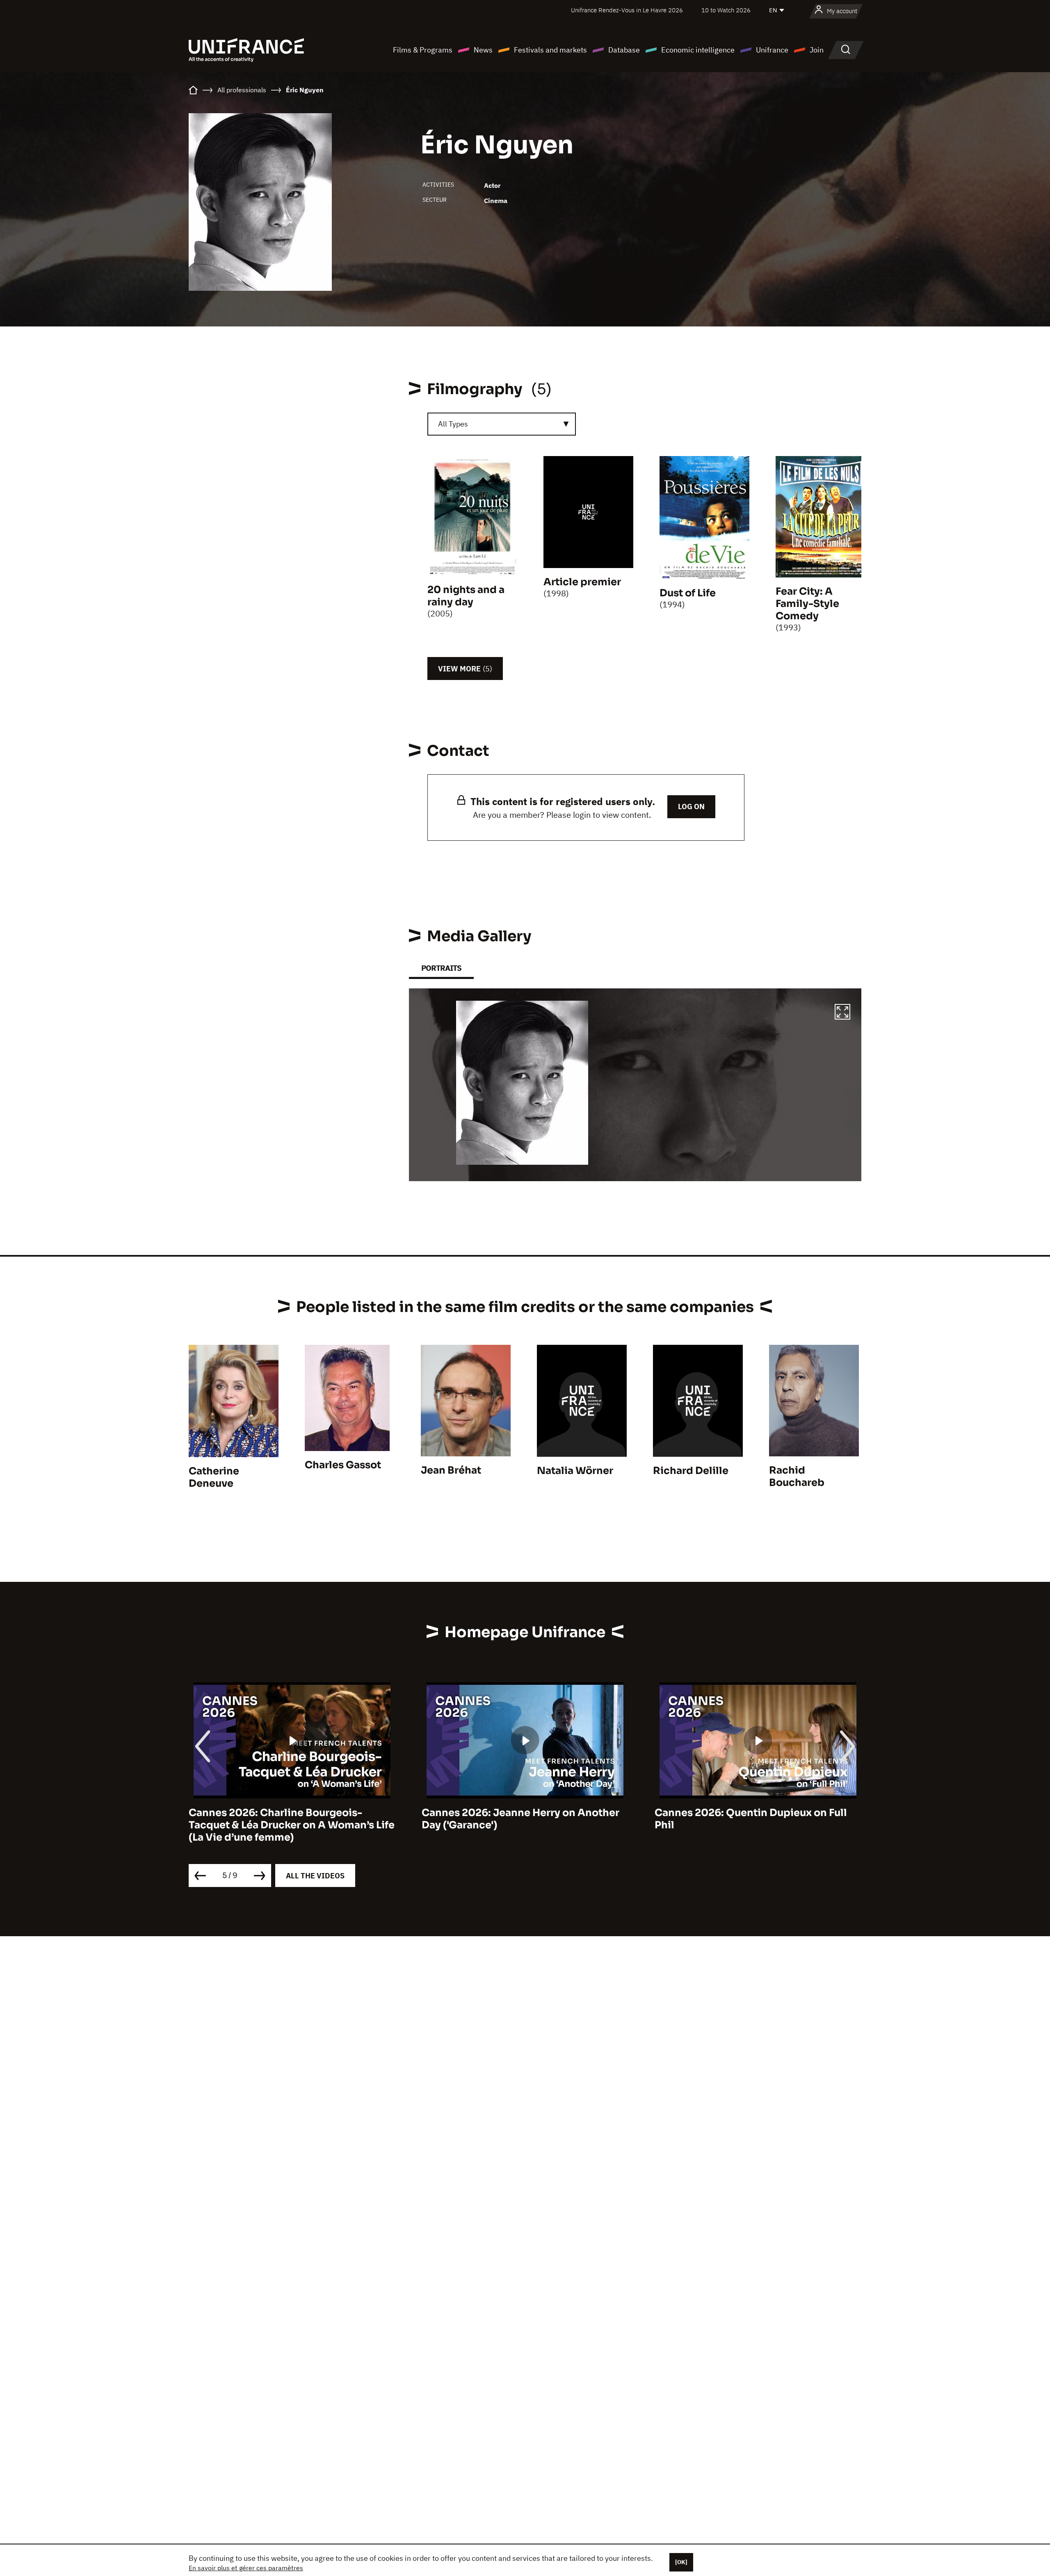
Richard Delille (691, 1471)
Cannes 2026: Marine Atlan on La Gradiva (758, 1813)
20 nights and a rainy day (466, 596)
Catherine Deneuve (214, 1477)
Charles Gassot (343, 1465)
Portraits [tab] (441, 968)
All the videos (315, 1876)
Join (817, 50)
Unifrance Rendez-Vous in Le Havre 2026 (627, 10)
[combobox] (502, 424)
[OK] (681, 2562)
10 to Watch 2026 (726, 10)
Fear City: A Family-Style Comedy (807, 604)
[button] (842, 1013)
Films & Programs (423, 50)
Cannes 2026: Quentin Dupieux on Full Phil (518, 1819)
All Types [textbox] (453, 424)
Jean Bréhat (451, 1470)
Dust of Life (688, 593)
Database (624, 50)
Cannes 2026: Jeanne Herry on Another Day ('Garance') (288, 1819)
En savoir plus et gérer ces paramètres (246, 2568)
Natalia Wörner (575, 1471)
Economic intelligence (698, 50)
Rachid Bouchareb (797, 1476)
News (483, 50)
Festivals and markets (550, 50)
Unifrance (772, 50)
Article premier (582, 582)
